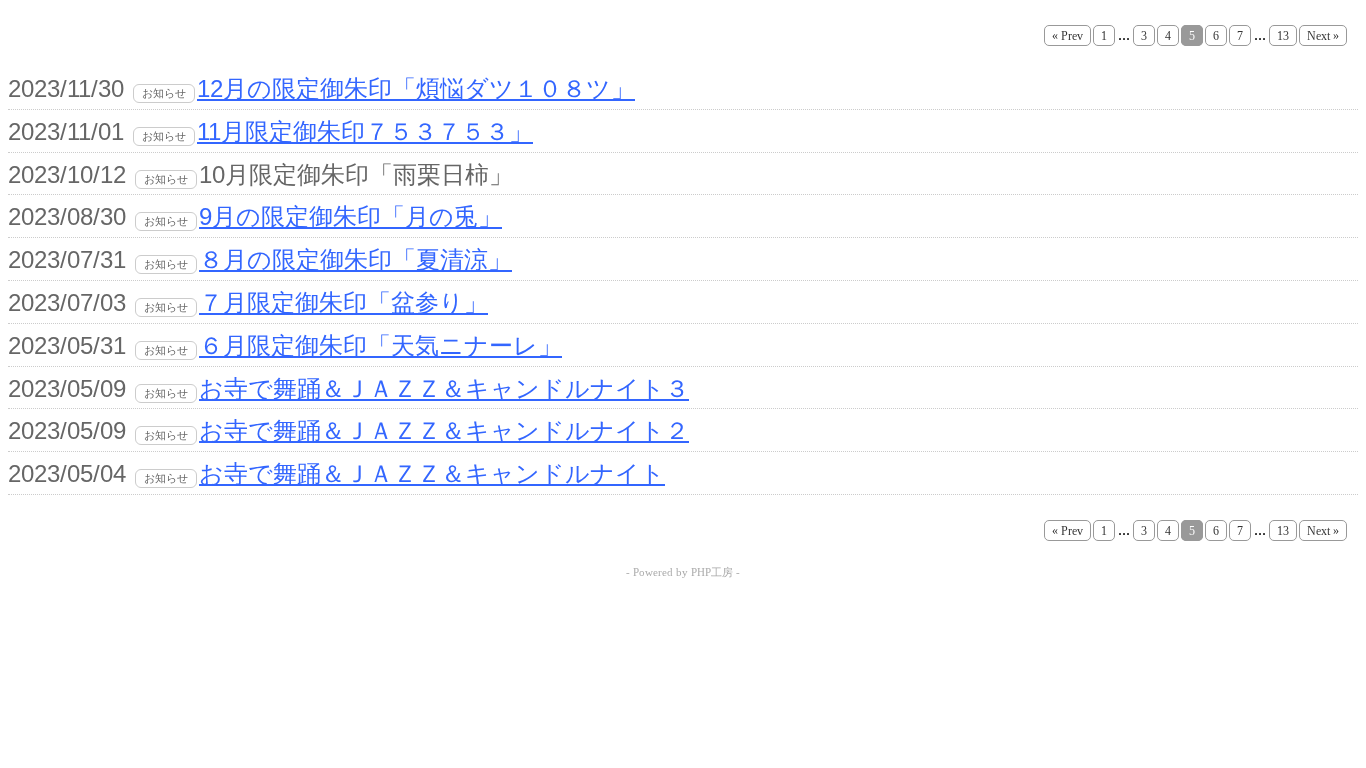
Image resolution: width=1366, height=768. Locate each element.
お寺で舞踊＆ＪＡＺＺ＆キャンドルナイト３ (444, 388)
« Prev (1067, 36)
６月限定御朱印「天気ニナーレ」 (380, 345)
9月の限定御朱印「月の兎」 (350, 216)
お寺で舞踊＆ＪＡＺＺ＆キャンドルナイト (432, 473)
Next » (1323, 36)
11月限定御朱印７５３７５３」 (365, 131)
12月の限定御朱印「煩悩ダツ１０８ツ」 (416, 88)
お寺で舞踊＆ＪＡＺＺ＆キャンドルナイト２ (444, 430)
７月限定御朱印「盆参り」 (343, 302)
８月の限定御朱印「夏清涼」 (355, 259)
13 (1283, 36)
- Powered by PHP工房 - (683, 572)
